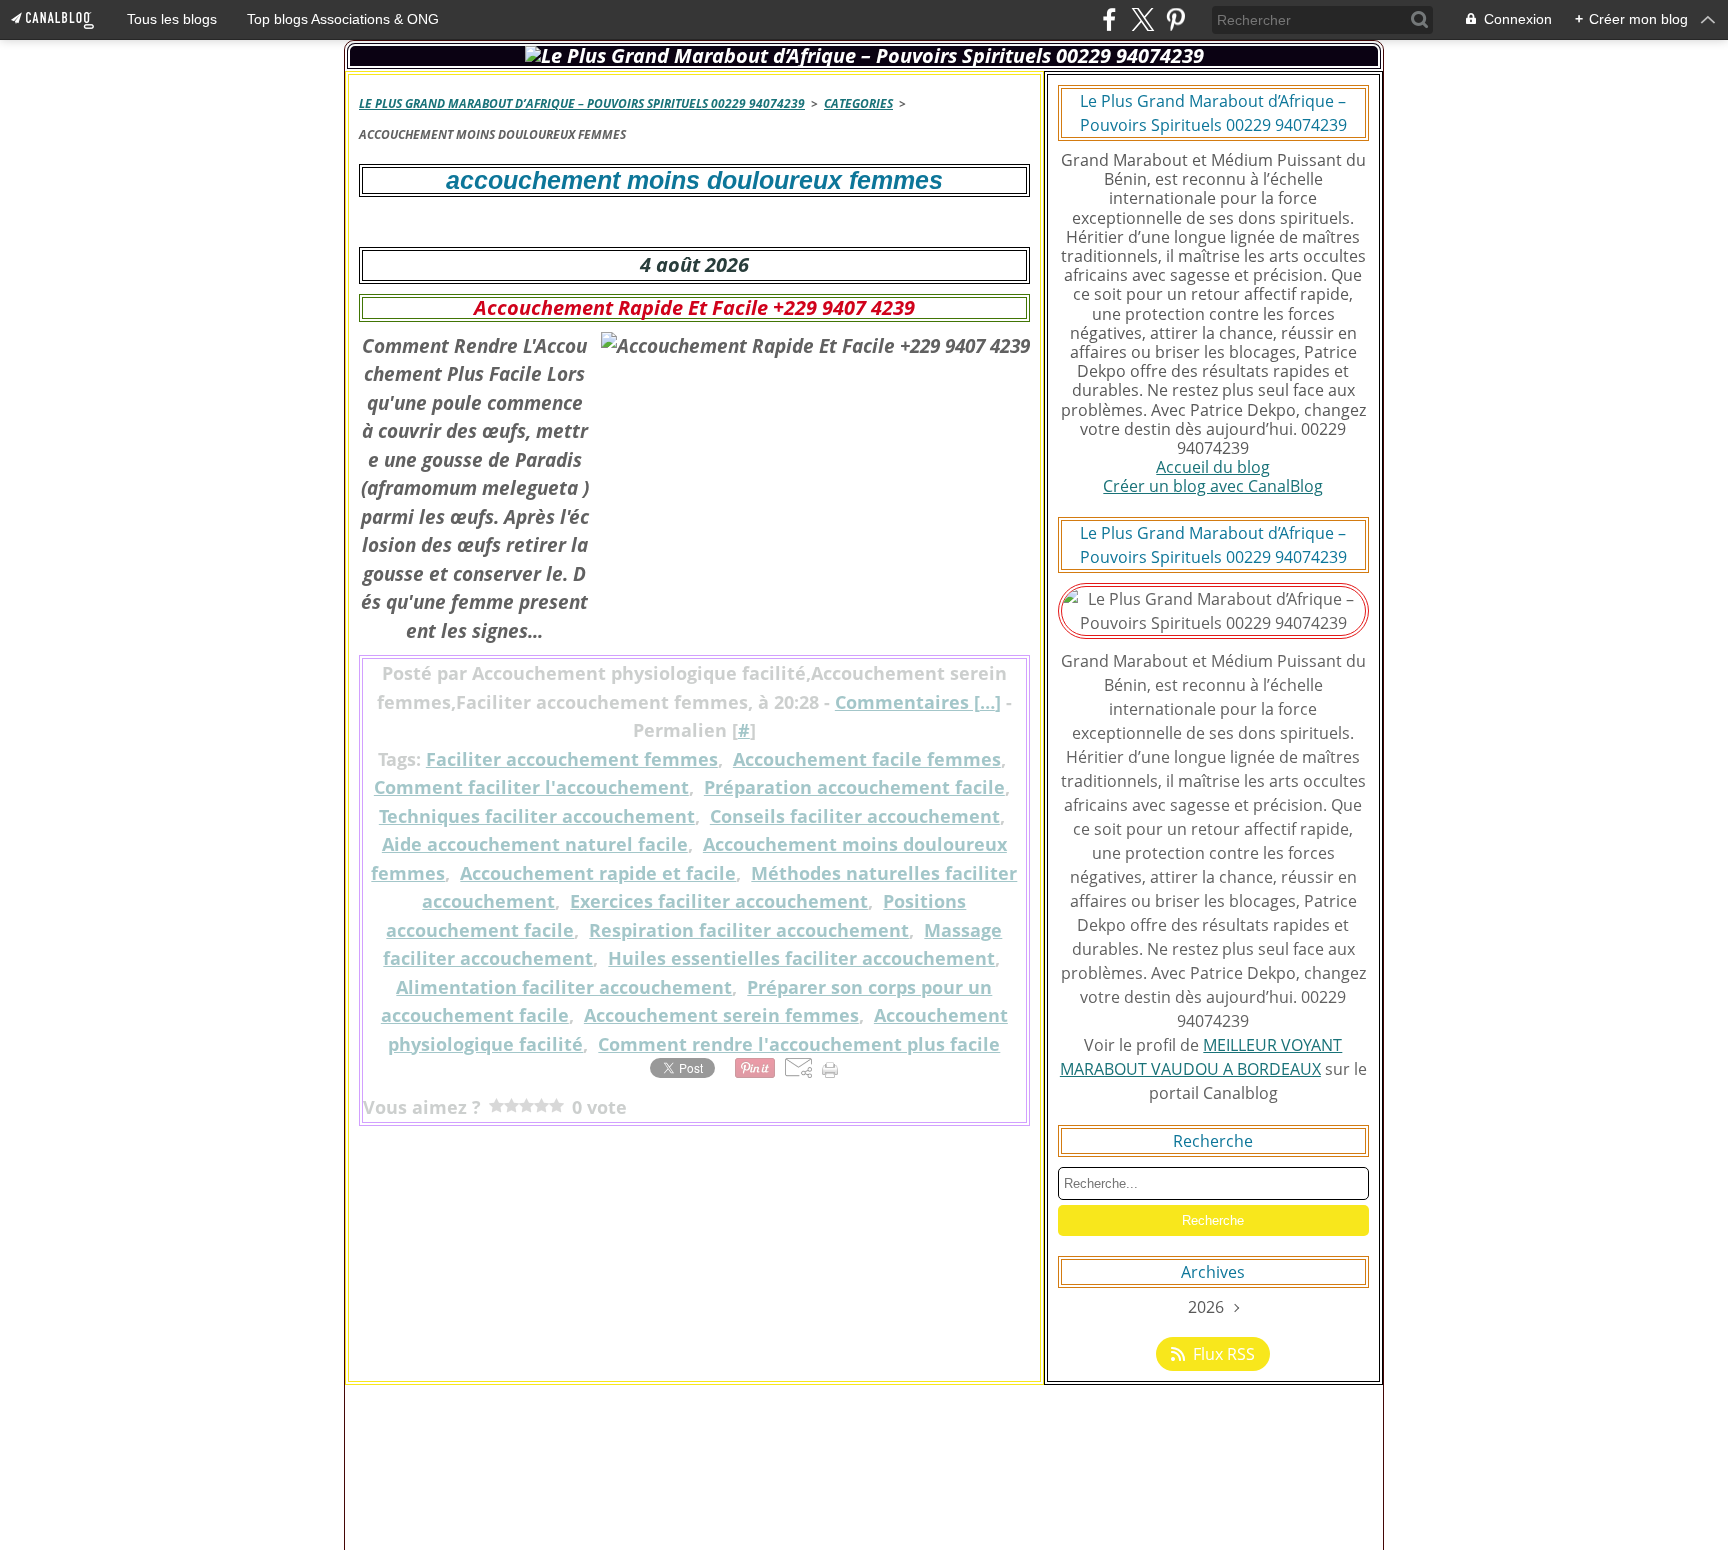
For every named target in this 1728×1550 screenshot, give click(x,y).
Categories (858, 103)
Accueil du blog (1213, 467)
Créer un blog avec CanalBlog (1213, 486)
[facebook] (1109, 19)
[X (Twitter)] (1142, 19)
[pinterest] (1175, 19)
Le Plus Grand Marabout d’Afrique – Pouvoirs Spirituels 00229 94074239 (582, 103)
